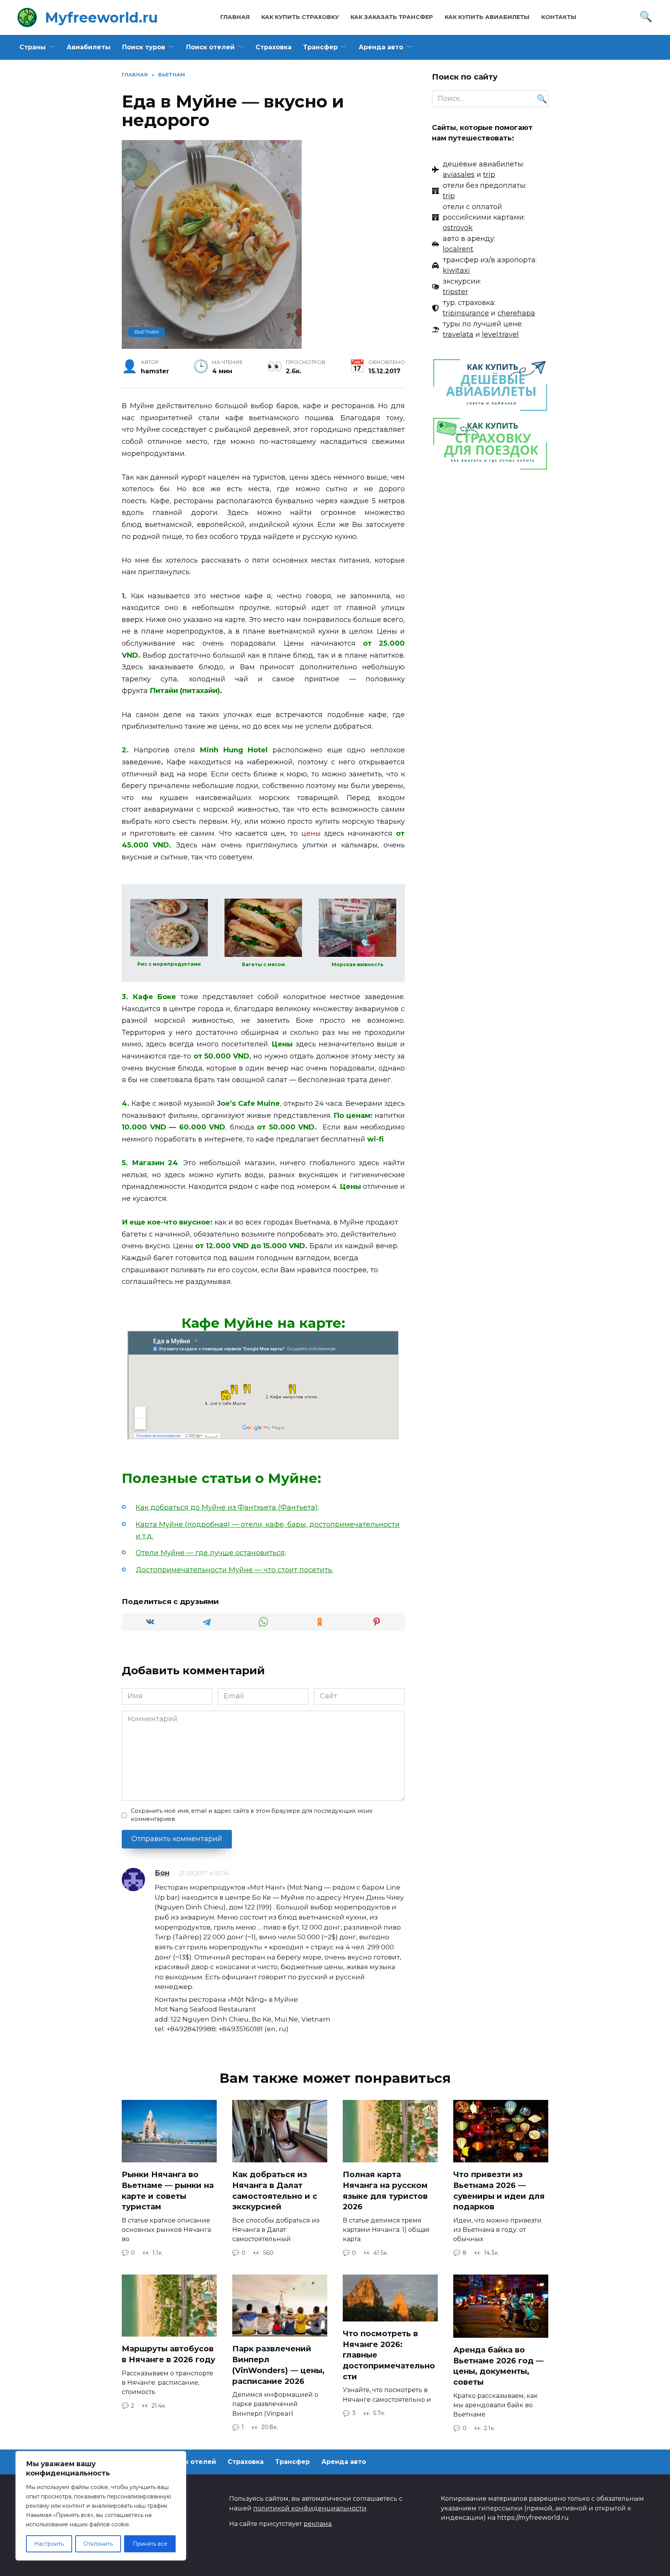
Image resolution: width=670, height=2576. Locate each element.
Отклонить (98, 2544)
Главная (235, 17)
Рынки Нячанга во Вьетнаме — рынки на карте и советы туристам (168, 2191)
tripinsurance (466, 313)
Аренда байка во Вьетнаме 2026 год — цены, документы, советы (498, 2366)
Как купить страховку (300, 17)
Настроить (49, 2544)
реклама (318, 2524)
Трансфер (320, 47)
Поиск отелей (210, 47)
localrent (458, 249)
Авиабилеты (89, 47)
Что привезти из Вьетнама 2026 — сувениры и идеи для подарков (499, 2191)
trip (489, 175)
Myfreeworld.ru (101, 17)
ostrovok (458, 228)
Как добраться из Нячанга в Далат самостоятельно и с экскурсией (275, 2191)
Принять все (150, 2544)
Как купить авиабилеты (487, 17)
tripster (455, 292)
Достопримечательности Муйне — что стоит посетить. (234, 1570)
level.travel (500, 334)
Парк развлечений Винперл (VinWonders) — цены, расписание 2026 (278, 2365)
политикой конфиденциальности (310, 2508)
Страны (33, 47)
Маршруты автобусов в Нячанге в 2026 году (168, 2354)
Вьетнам (147, 332)
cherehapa (516, 313)
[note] (478, 170)
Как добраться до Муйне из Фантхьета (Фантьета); (227, 1507)
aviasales (459, 175)
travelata (458, 334)
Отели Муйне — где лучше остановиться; (211, 1553)
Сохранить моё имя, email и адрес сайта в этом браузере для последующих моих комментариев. (252, 1815)
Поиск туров (144, 47)
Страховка (274, 47)
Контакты (559, 17)
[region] (101, 2506)
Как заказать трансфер (392, 17)
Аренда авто (381, 47)
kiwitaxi (456, 270)
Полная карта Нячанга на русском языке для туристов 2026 (385, 2191)
